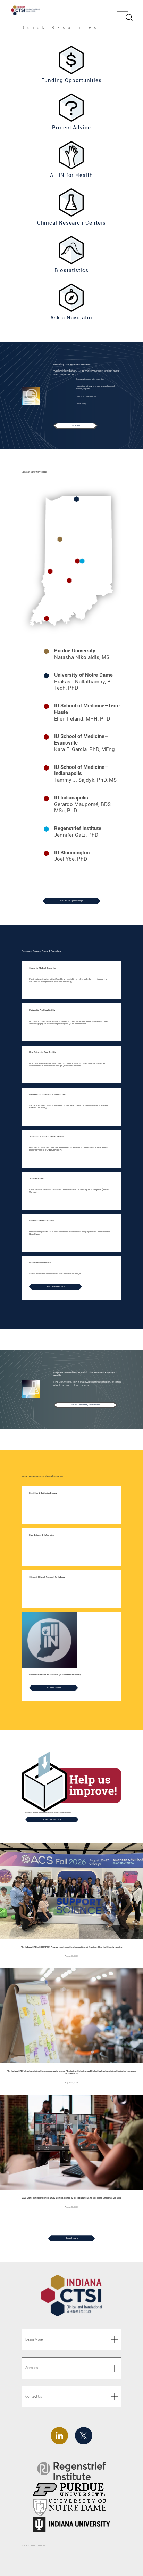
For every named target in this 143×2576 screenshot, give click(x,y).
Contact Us (34, 2396)
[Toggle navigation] (125, 11)
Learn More (34, 2339)
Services (32, 2368)
